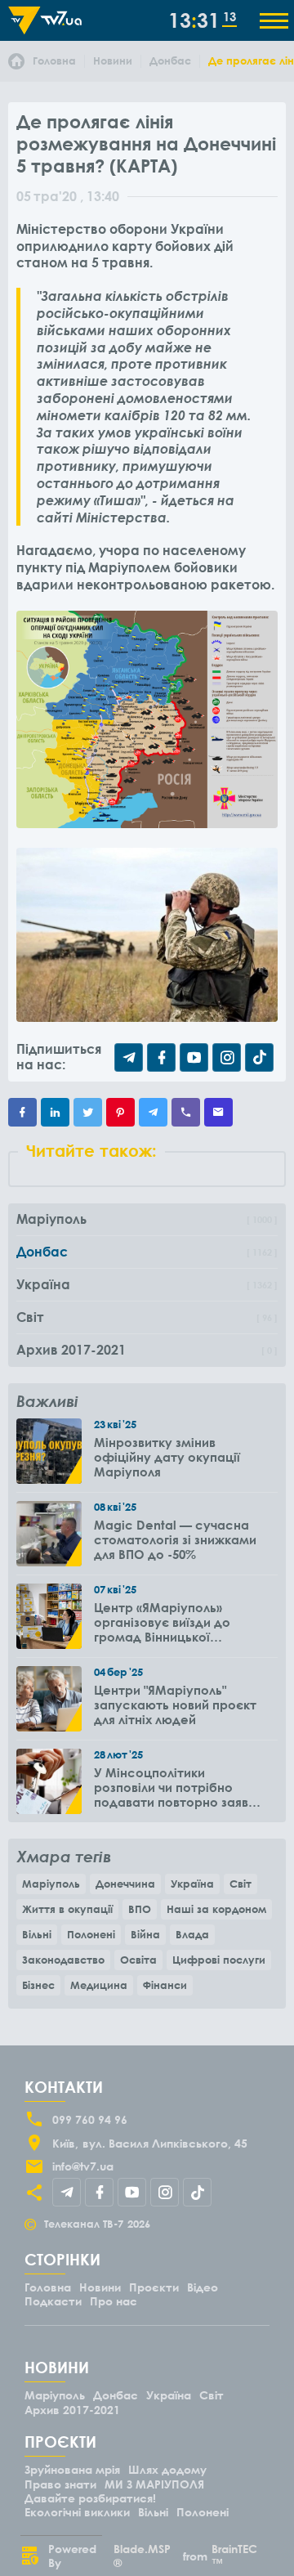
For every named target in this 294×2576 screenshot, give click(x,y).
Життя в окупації (67, 1909)
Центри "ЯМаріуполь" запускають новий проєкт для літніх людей (175, 1705)
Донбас (116, 2395)
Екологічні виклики (77, 2512)
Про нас (114, 2301)
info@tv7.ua (83, 2166)
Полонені (91, 1934)
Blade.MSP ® (142, 2556)
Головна (48, 2287)
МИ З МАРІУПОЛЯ (154, 2484)
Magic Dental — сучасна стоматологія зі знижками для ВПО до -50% (175, 1539)
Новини (100, 2287)
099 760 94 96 (90, 2119)
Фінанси (165, 1985)
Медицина (99, 1985)
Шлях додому (167, 2469)
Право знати (60, 2484)
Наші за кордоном (216, 1909)
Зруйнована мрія (72, 2469)
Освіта (138, 1960)
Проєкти (154, 2287)
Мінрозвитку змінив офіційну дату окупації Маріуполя (167, 1457)
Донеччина (125, 1884)
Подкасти (53, 2301)
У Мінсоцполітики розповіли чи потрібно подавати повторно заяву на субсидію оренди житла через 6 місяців (175, 1787)
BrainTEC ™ (234, 2556)
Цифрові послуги (219, 1960)
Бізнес (38, 1985)
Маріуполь (51, 1884)
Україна (192, 1884)
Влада (192, 1934)
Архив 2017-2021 (72, 2410)
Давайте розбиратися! (90, 2498)
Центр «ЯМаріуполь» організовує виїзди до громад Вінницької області (162, 1622)
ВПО (140, 1909)
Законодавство (63, 1960)
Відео (203, 2287)
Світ (241, 1884)
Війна (145, 1934)
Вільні (37, 1934)
